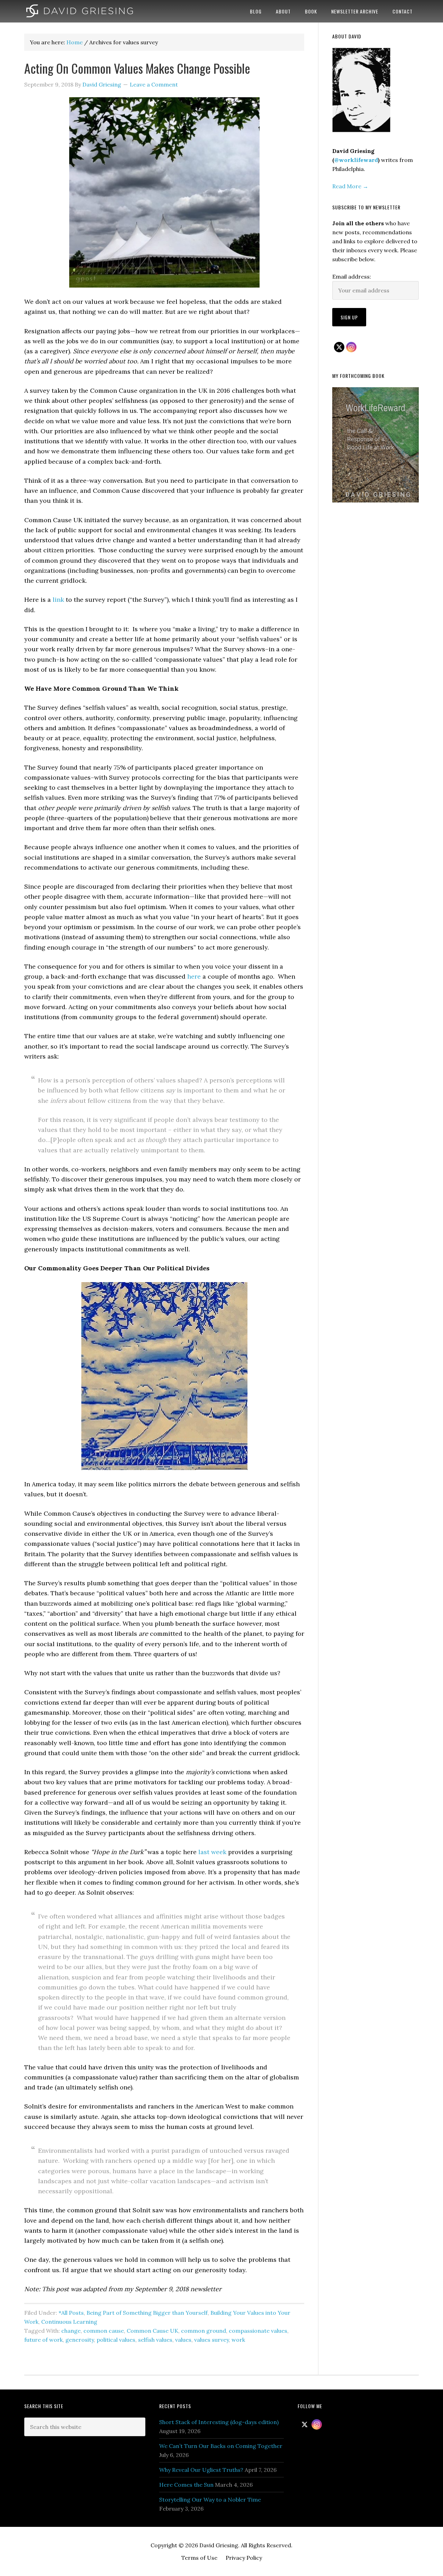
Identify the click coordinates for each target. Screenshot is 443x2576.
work (238, 2340)
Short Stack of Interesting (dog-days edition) (219, 2422)
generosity (80, 2340)
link (58, 600)
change (71, 2331)
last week (212, 1852)
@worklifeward (356, 160)
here (194, 976)
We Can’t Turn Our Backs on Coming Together (221, 2446)
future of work (43, 2340)
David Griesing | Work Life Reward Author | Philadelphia (80, 11)
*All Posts (71, 2313)
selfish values (155, 2340)
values (183, 2340)
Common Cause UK (152, 2331)
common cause (104, 2331)
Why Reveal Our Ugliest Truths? (201, 2470)
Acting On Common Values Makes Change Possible (137, 68)
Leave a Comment (154, 84)
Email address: (352, 276)
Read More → (350, 186)
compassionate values (258, 2331)
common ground (204, 2331)
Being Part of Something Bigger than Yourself (147, 2313)
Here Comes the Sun (186, 2485)
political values (116, 2340)
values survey (211, 2340)
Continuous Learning (69, 2322)
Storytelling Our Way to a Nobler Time (210, 2500)
